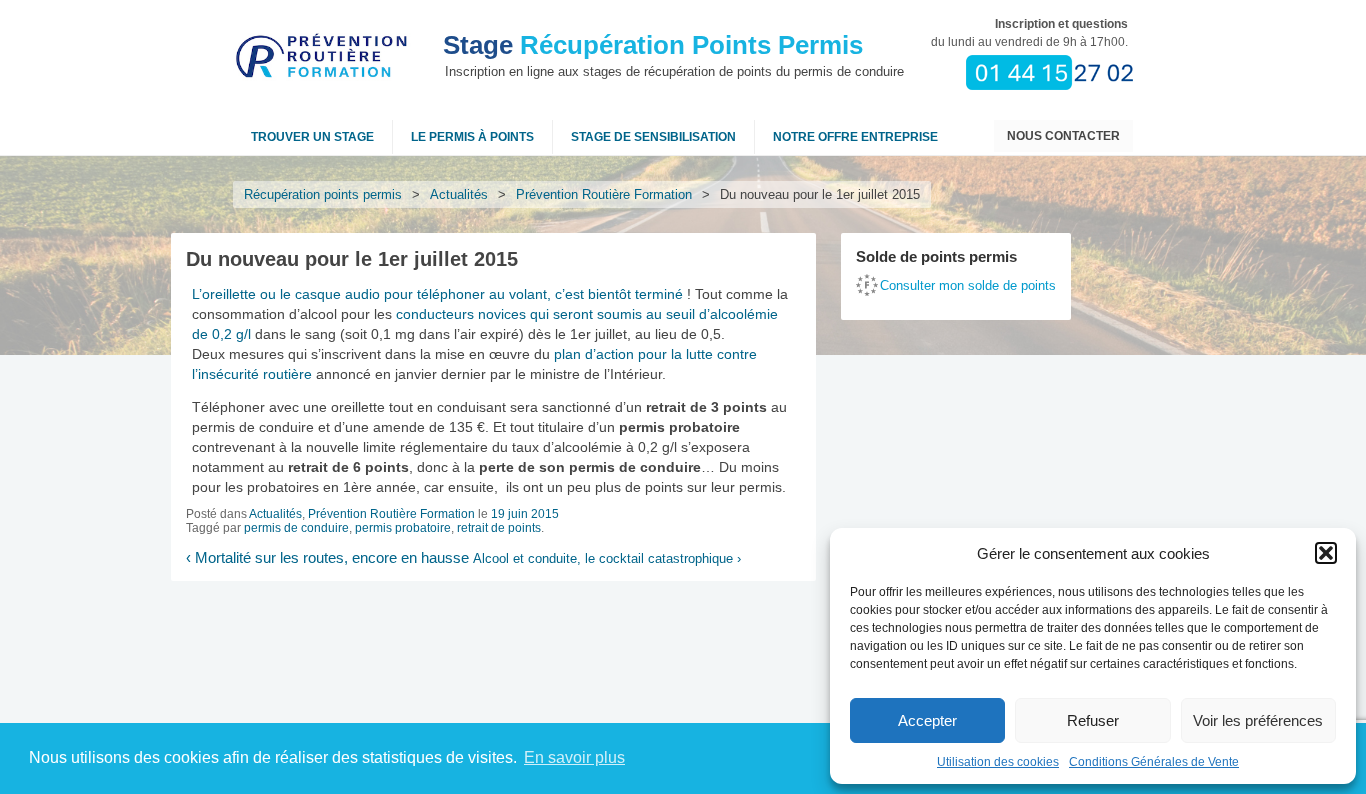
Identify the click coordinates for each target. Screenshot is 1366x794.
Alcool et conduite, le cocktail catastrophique (607, 558)
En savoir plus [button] (574, 757)
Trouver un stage (312, 137)
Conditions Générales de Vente (1154, 762)
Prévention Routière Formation (604, 194)
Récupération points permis (323, 194)
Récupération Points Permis (653, 45)
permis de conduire (296, 528)
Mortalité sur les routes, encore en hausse (327, 558)
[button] (1326, 553)
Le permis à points (472, 137)
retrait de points (499, 528)
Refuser (1093, 720)
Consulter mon (968, 285)
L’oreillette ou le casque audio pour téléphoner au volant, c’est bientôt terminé (437, 294)
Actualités (459, 194)
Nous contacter (1063, 136)
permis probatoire (403, 528)
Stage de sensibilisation (653, 137)
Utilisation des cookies (998, 762)
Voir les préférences (1258, 720)
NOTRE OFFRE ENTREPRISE (855, 137)
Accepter (927, 720)
